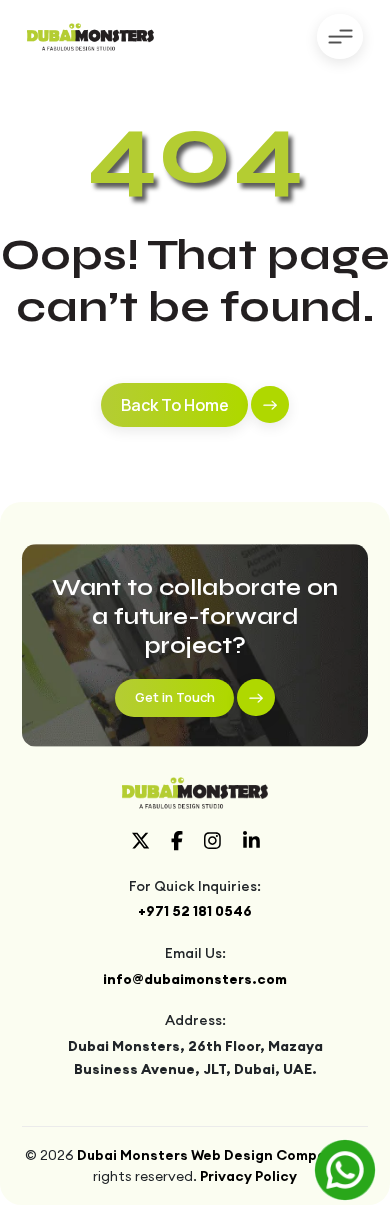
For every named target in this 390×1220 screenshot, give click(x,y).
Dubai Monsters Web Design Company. (211, 1155)
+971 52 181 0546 (195, 911)
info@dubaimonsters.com (195, 979)
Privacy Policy (248, 1176)
